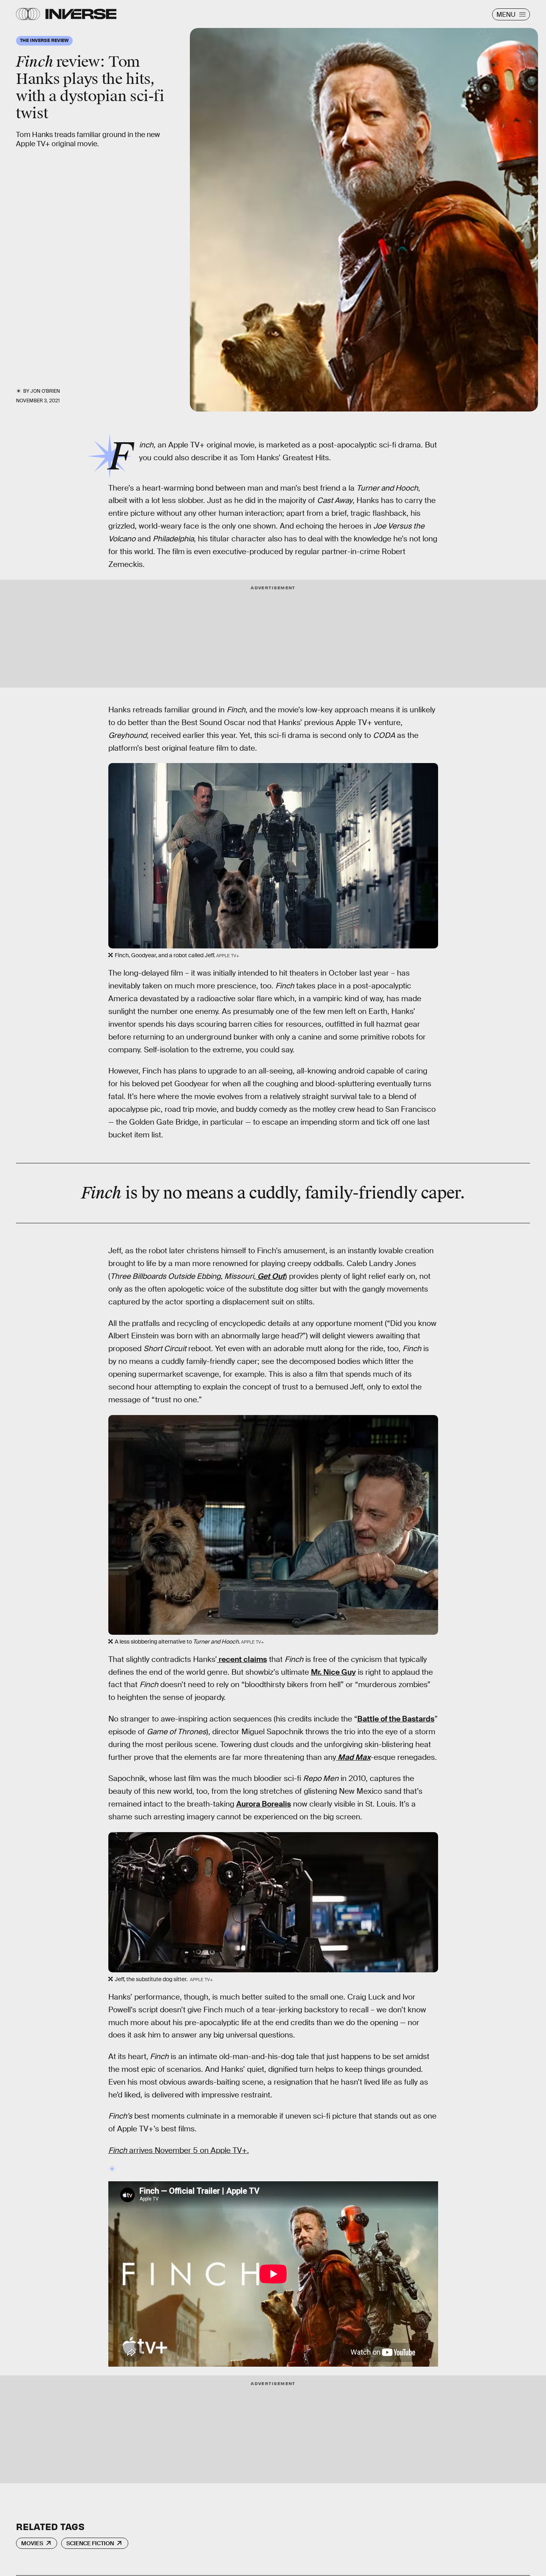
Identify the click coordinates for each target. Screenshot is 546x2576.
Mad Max (354, 1757)
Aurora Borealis (264, 1804)
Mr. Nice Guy (333, 1672)
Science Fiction (90, 2543)
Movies (32, 2543)
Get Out (271, 1276)
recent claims (242, 1659)
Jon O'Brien (45, 391)
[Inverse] (81, 14)
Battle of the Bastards (396, 1719)
